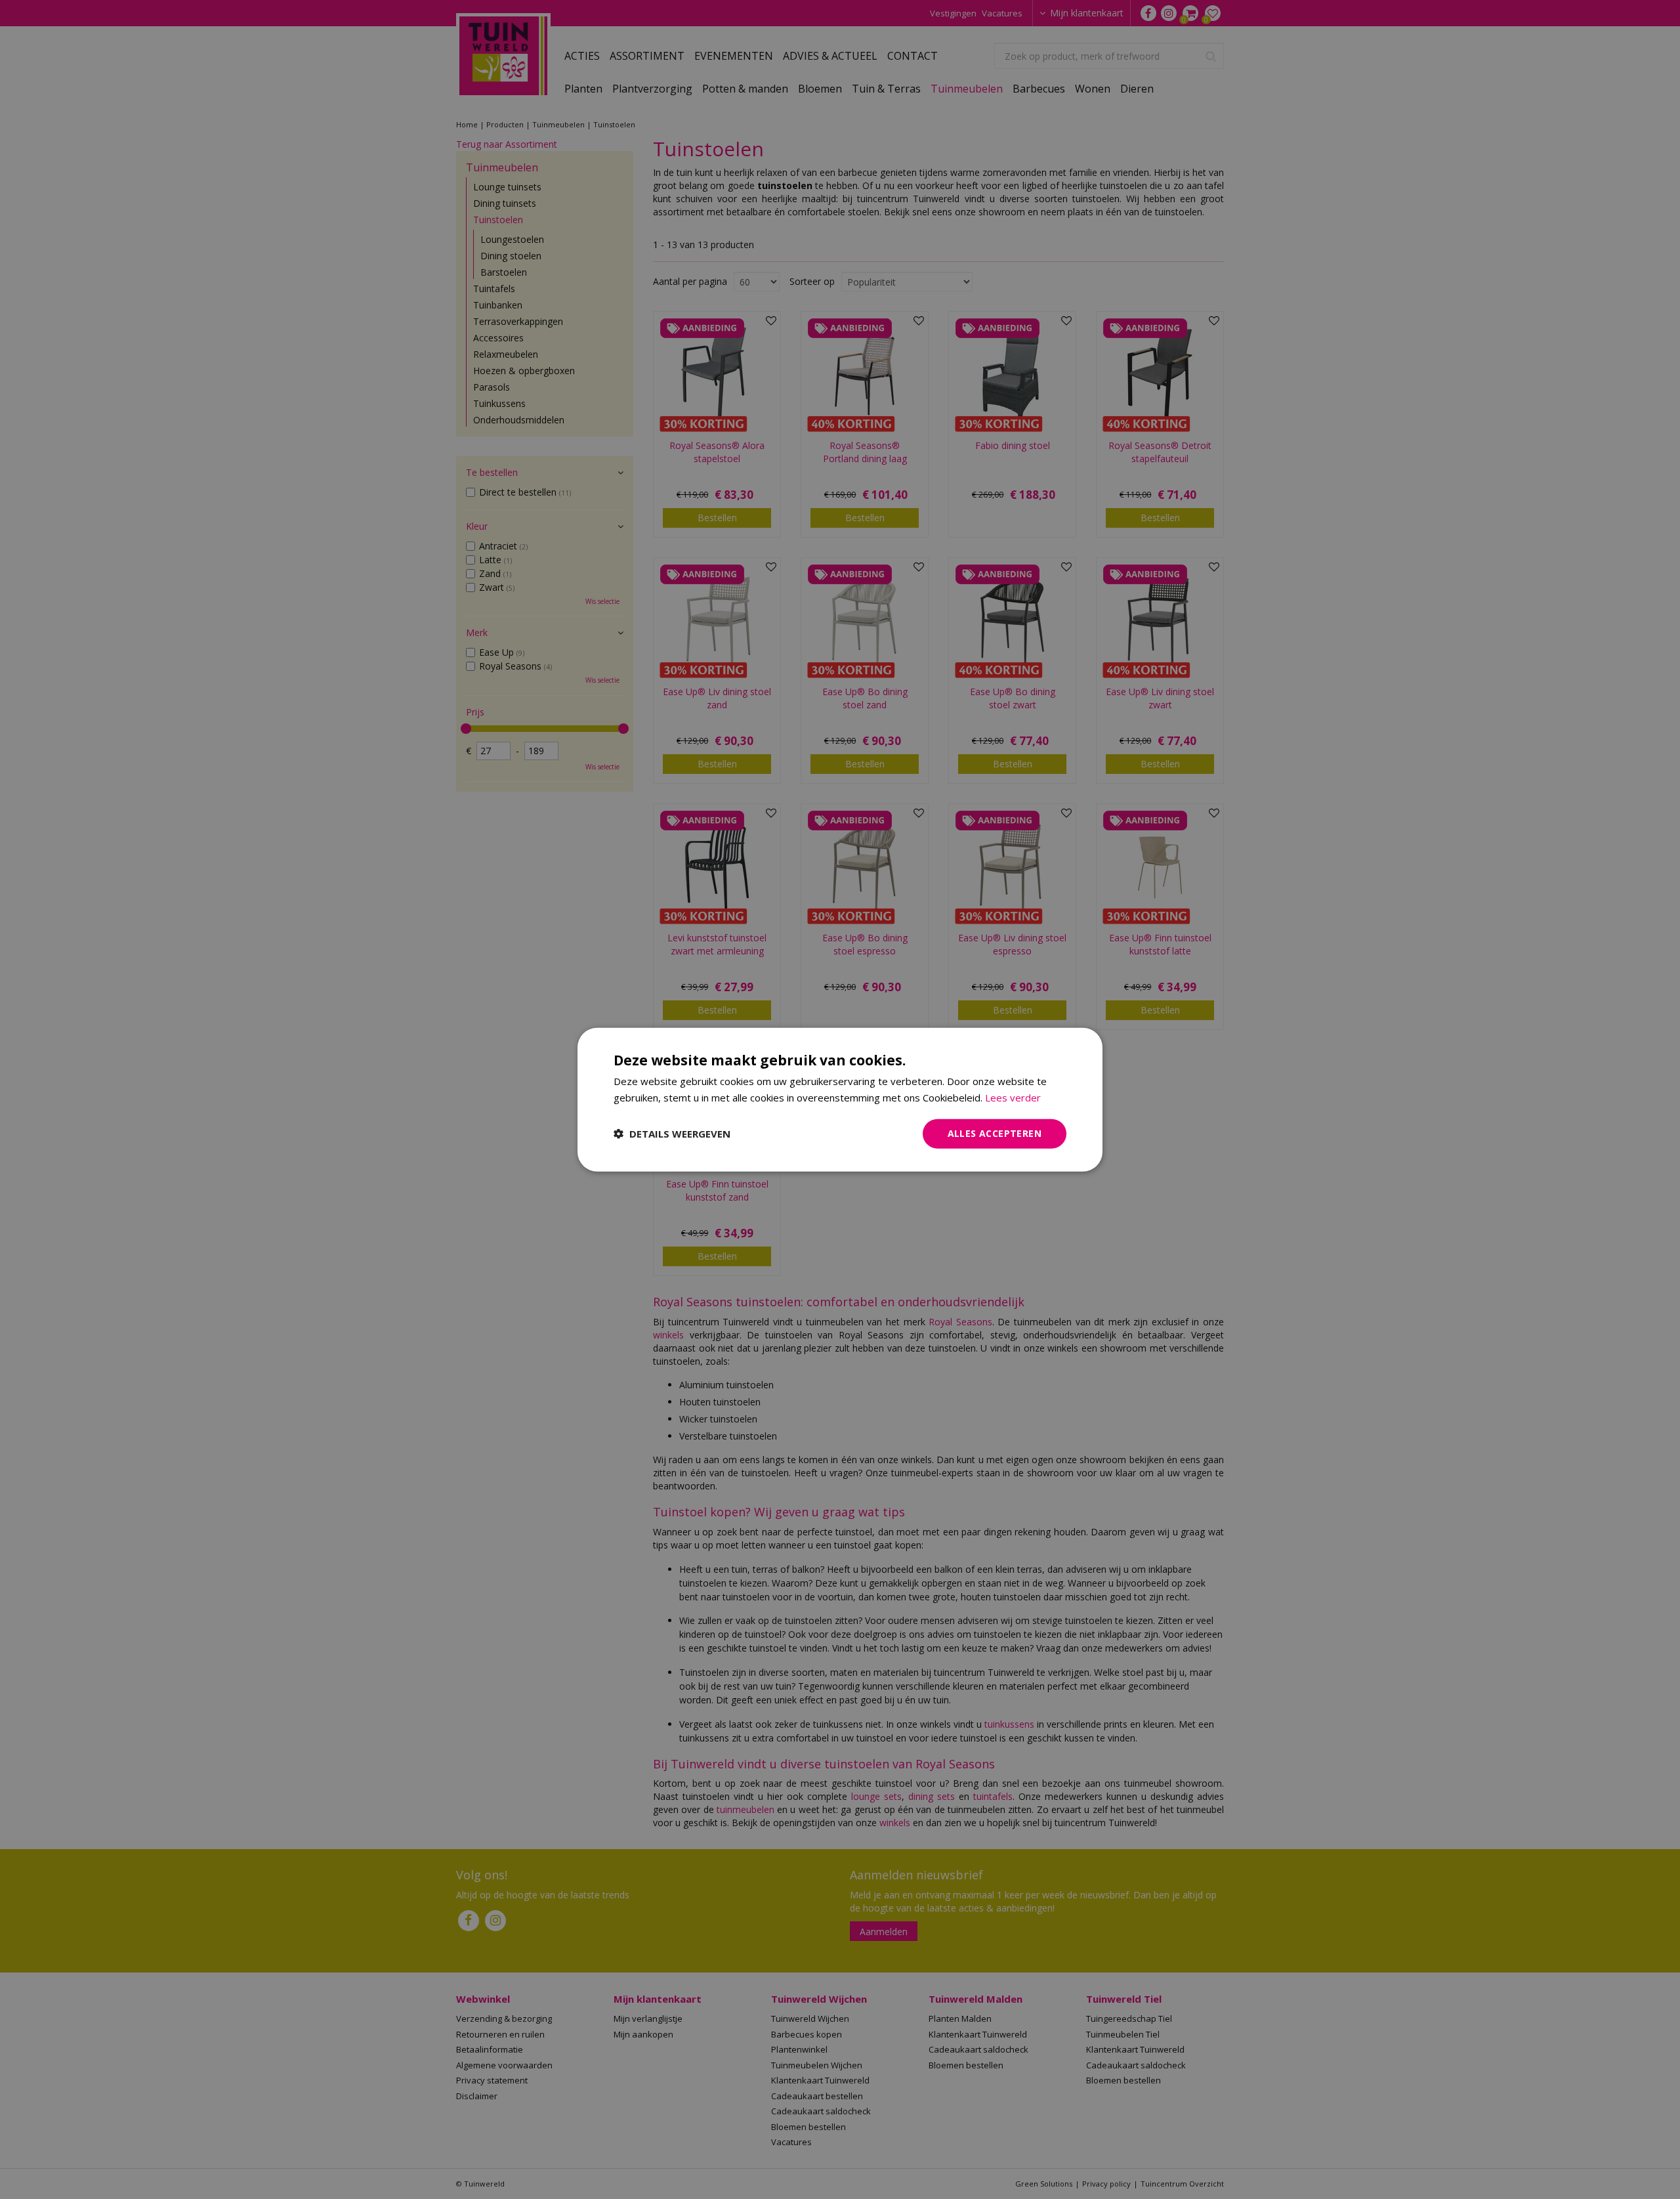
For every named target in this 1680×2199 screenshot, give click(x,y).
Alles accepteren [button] (995, 1133)
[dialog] (840, 1100)
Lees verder (1013, 1098)
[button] (672, 1134)
